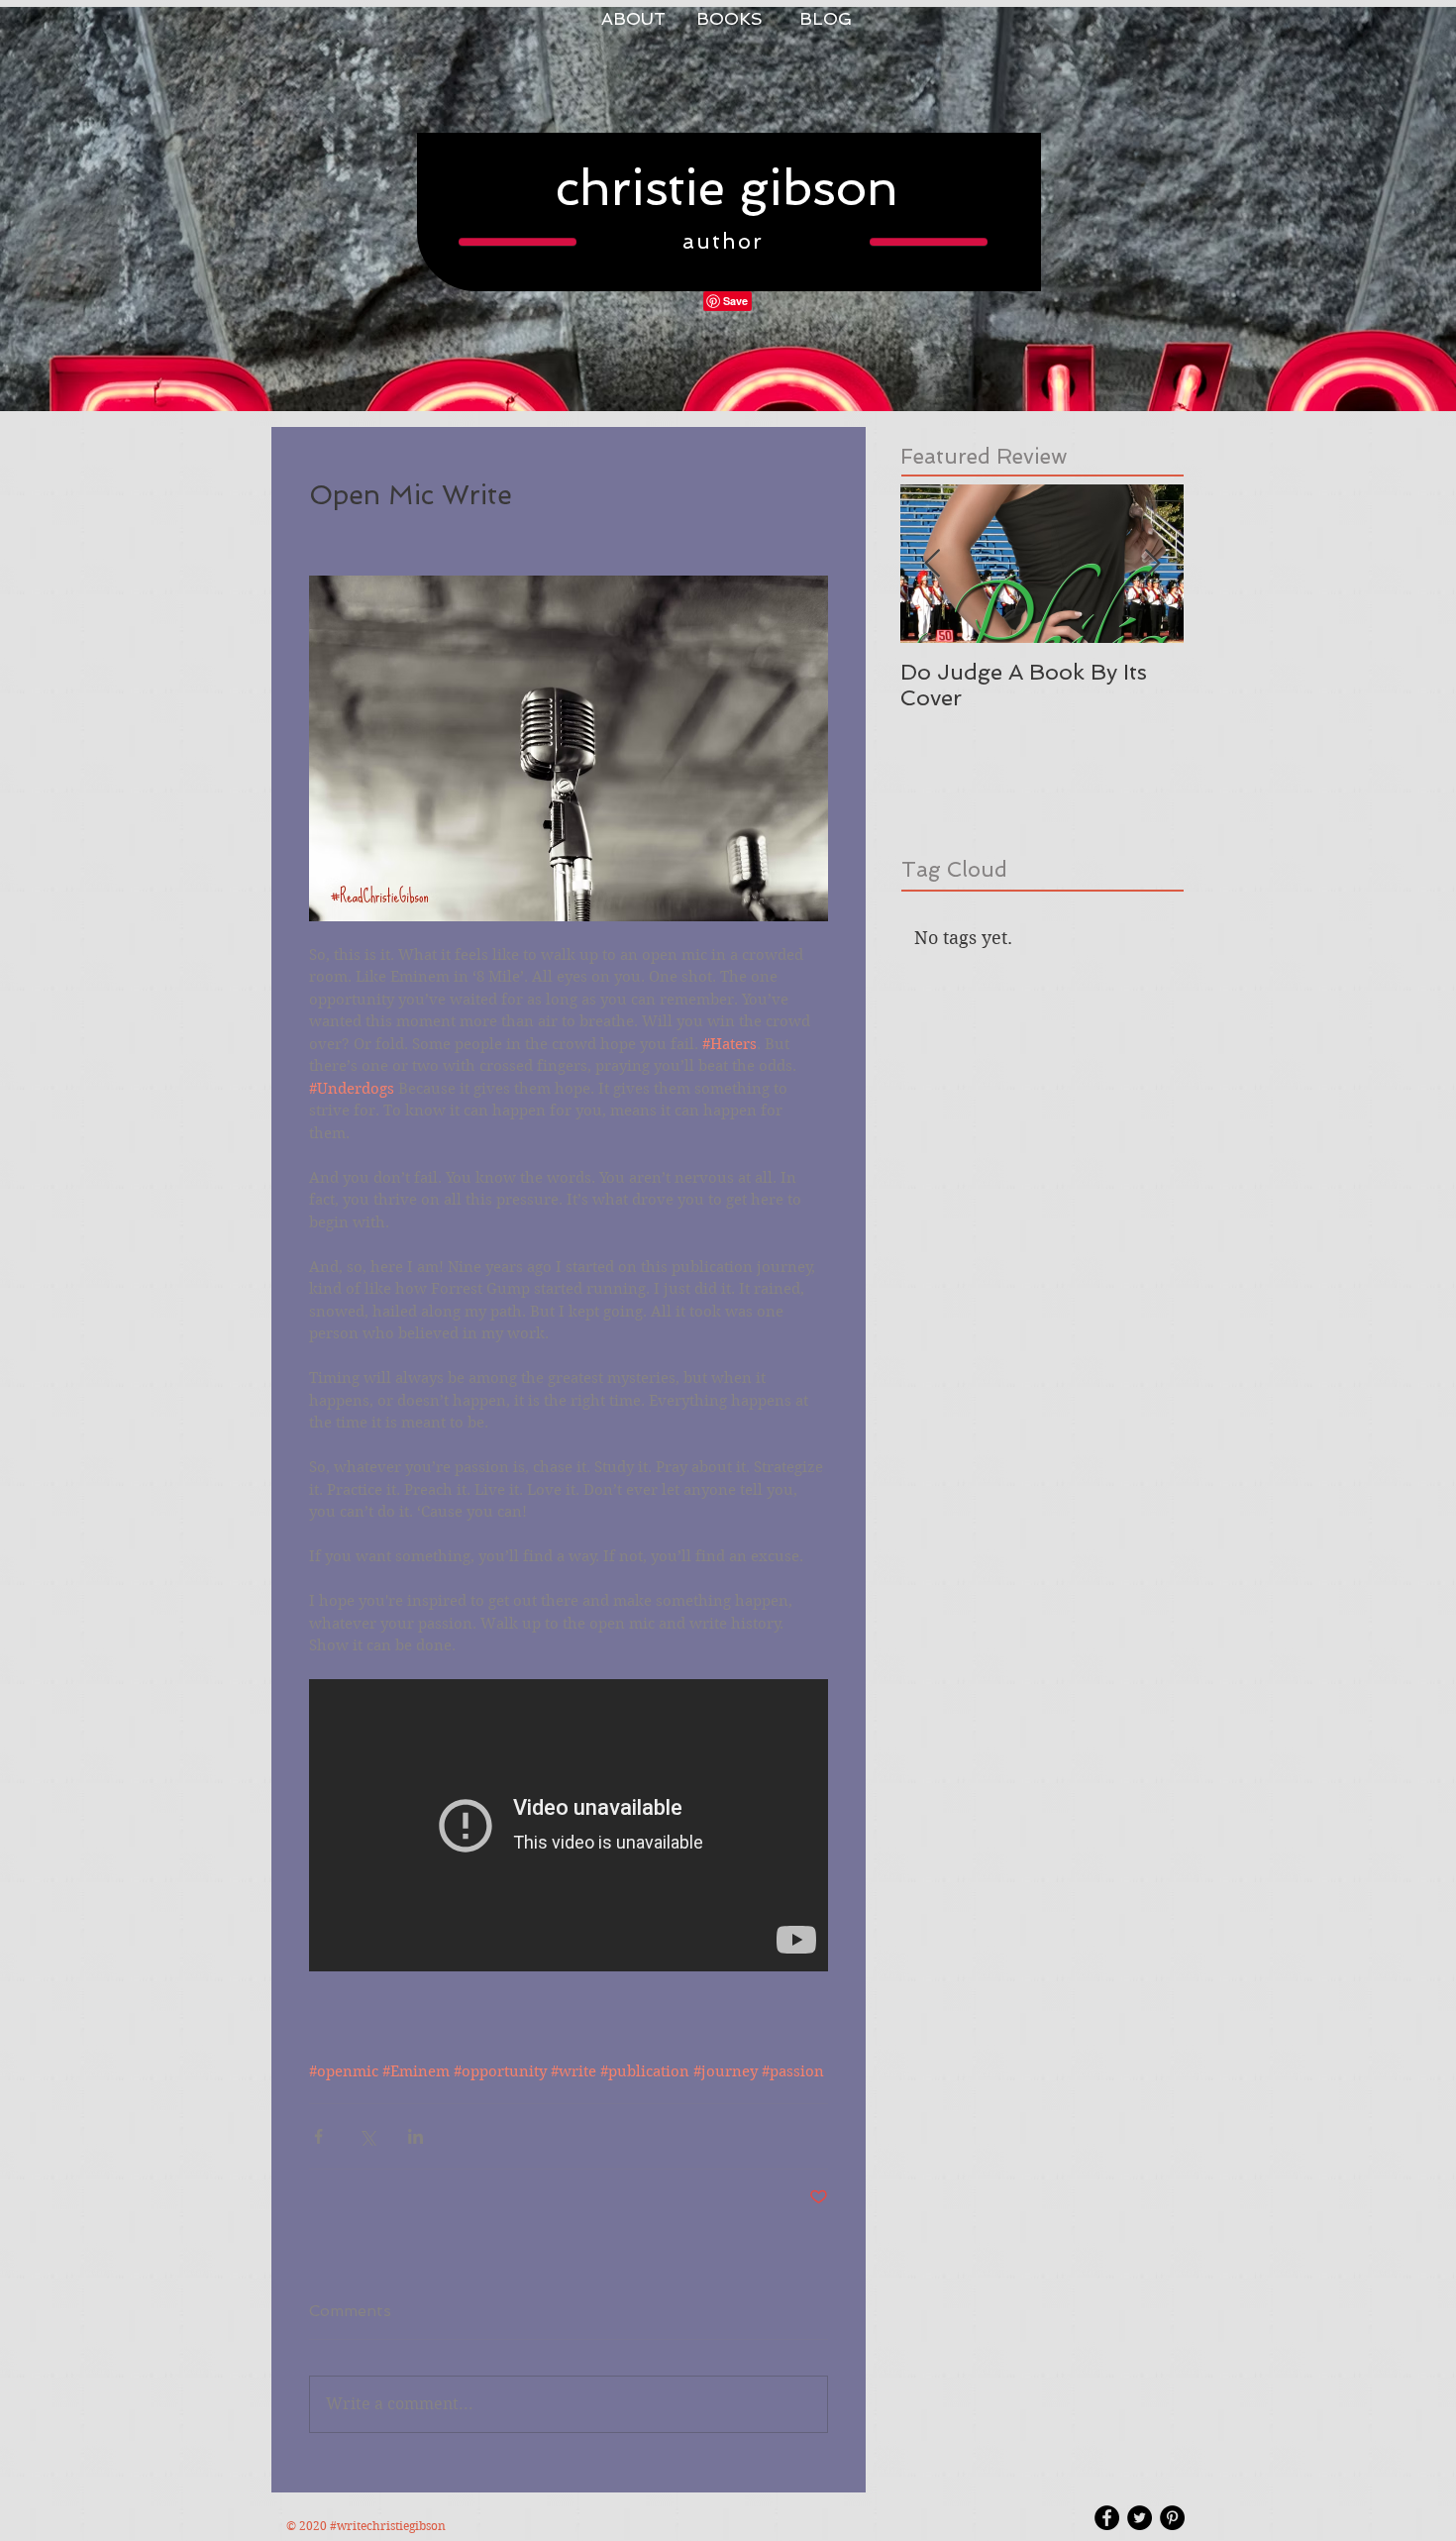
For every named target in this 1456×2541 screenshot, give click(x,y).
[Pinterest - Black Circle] (1172, 2518)
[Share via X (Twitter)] (367, 2136)
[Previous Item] (932, 564)
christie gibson (727, 188)
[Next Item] (1152, 564)
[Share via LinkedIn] (416, 2136)
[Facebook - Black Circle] (1107, 2518)
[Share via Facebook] (318, 2136)
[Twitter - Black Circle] (1140, 2518)
